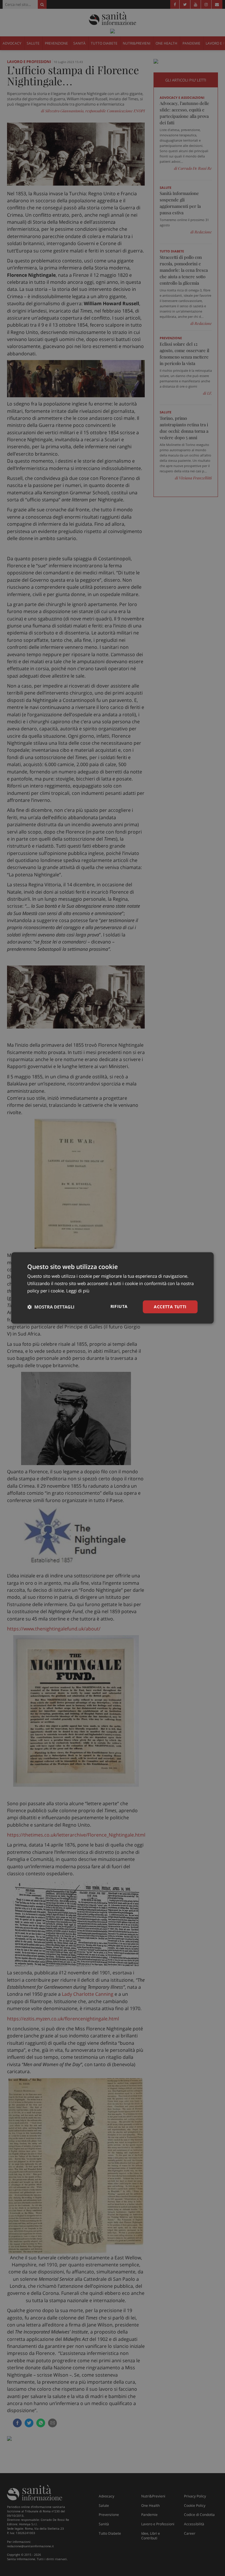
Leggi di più (78, 1291)
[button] (51, 1307)
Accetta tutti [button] (170, 1307)
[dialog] (112, 1288)
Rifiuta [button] (119, 1306)
